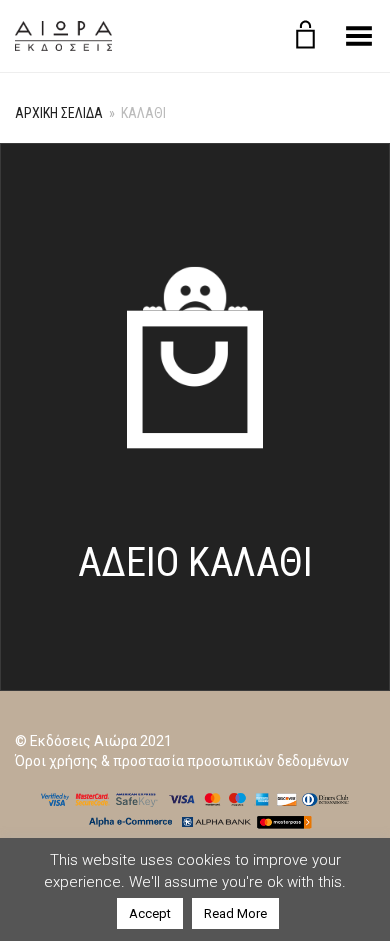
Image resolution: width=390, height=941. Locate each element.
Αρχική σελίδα (59, 113)
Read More (235, 913)
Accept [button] (150, 913)
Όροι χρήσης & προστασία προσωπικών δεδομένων (182, 761)
